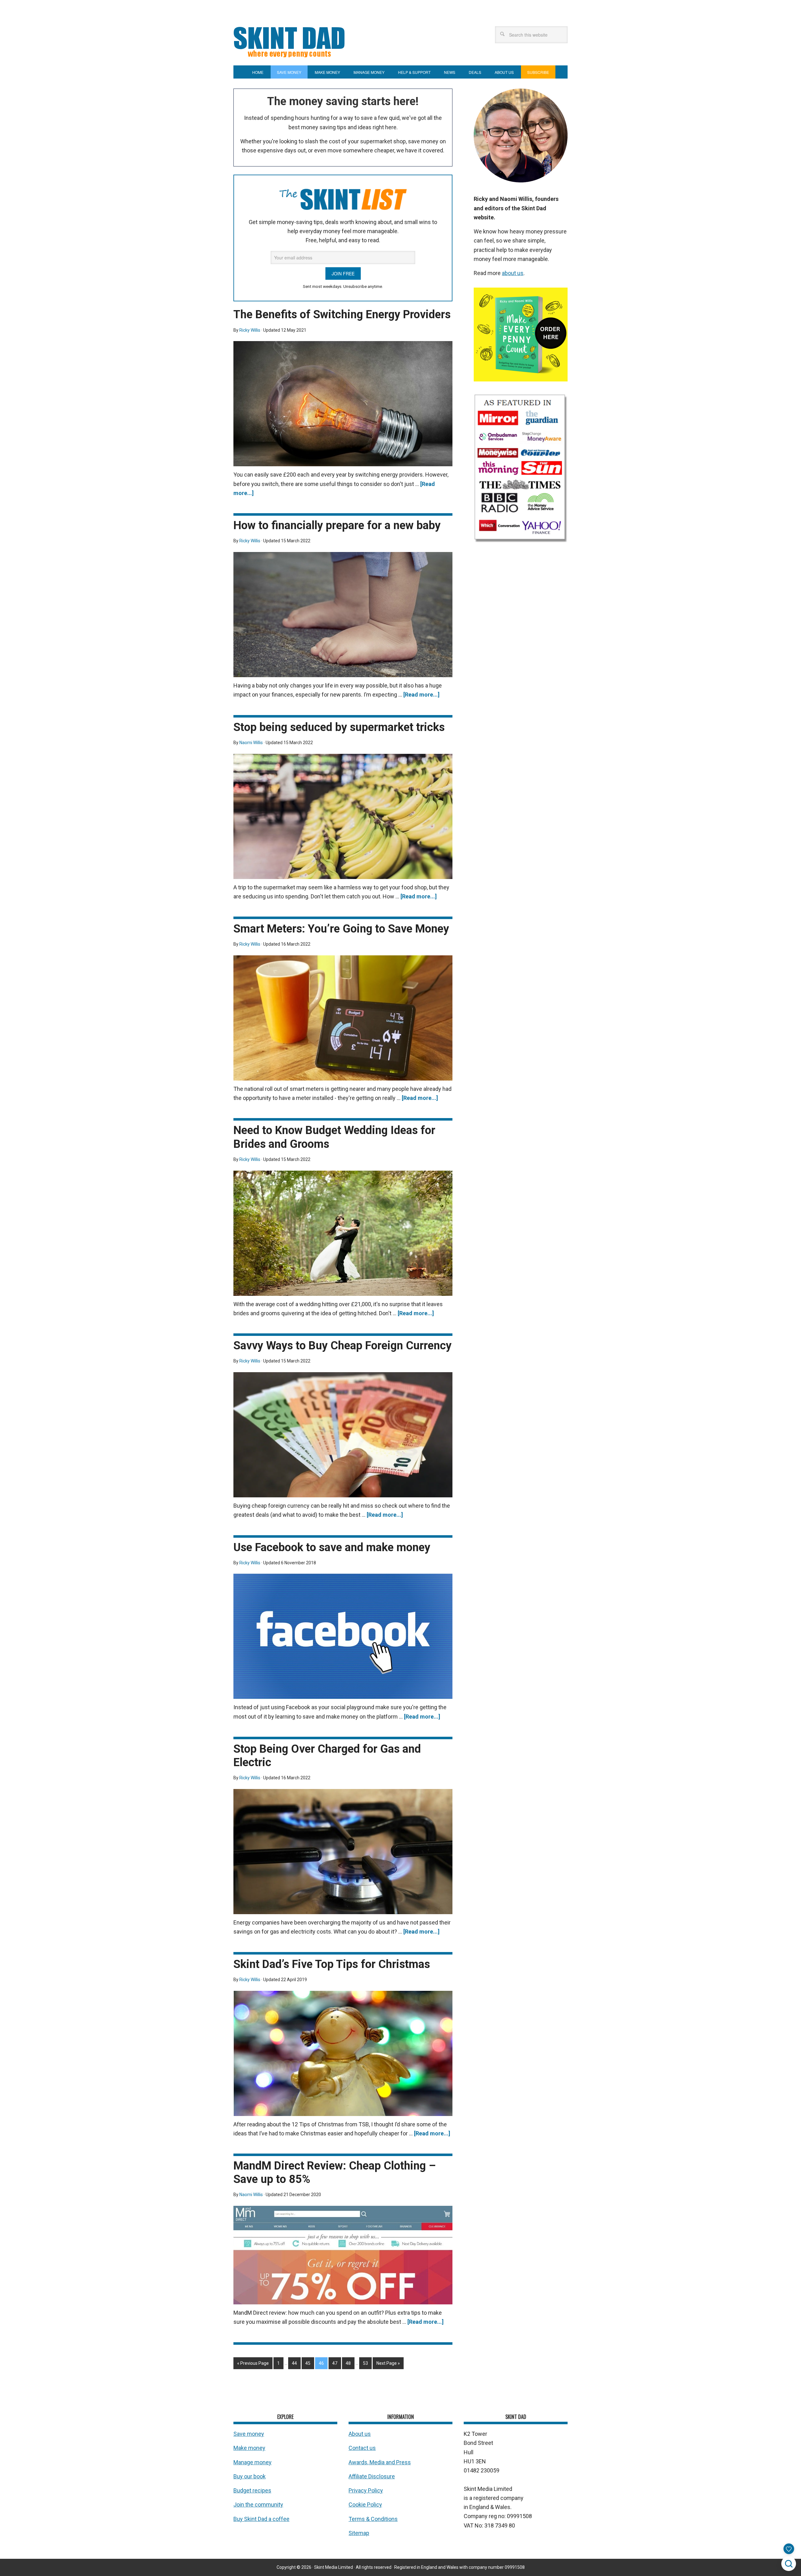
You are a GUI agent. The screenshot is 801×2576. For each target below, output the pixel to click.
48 (348, 2363)
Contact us (362, 2448)
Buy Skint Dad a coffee (261, 2519)
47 (335, 2363)
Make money (249, 2448)
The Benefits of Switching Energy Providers (342, 314)
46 (321, 2363)
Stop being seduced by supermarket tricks (339, 727)
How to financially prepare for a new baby (337, 525)
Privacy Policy (366, 2490)
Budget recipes (252, 2490)
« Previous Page (253, 2363)
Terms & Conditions (373, 2519)
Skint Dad (312, 41)
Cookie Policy (365, 2505)
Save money (249, 2434)
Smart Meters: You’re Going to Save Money (341, 929)
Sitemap (359, 2533)
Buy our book (250, 2476)
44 (294, 2363)
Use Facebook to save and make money (332, 1547)
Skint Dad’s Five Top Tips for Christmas (332, 1964)
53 (365, 2363)
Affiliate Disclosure (372, 2476)
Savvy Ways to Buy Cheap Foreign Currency (342, 1346)
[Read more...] (421, 695)
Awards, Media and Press (380, 2462)
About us (360, 2434)
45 (308, 2363)
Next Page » (388, 2363)
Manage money (253, 2462)
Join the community (258, 2505)
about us (513, 273)
